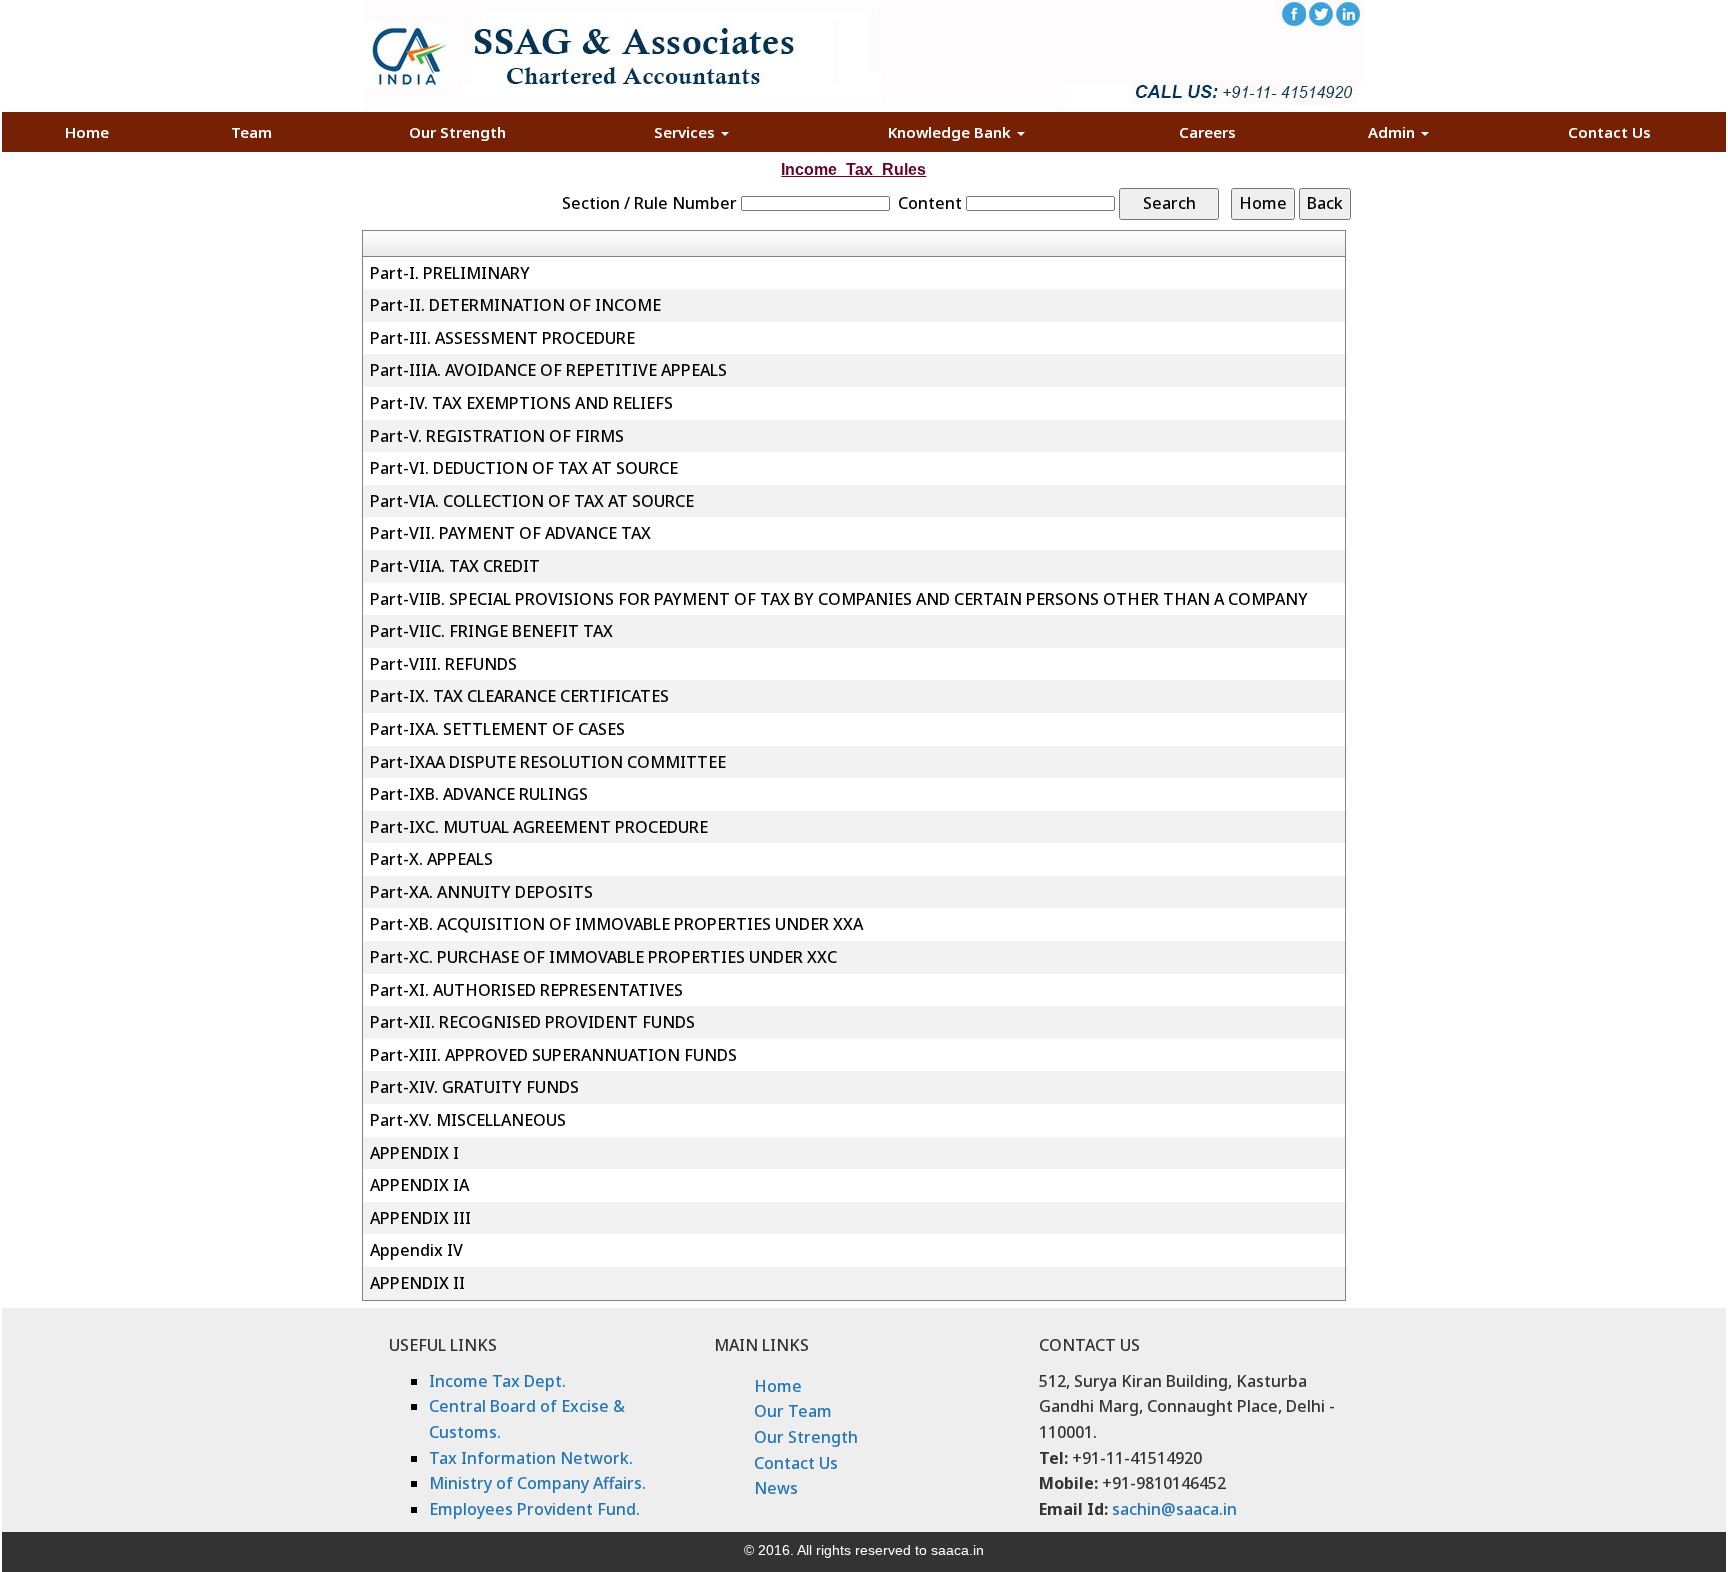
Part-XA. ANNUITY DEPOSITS (481, 892)
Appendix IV (416, 1250)
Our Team (793, 1411)
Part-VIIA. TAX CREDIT (455, 566)
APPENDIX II (417, 1283)
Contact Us (1609, 132)
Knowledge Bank (951, 132)
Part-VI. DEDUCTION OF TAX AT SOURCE (524, 468)
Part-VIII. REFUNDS (443, 664)
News (776, 1488)
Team (251, 132)
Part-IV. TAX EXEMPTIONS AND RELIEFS (521, 403)
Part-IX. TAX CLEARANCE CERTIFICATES (519, 696)
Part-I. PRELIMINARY (450, 273)
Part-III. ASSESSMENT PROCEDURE (502, 338)
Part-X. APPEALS (431, 859)
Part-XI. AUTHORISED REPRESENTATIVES (526, 990)
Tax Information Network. (531, 1458)
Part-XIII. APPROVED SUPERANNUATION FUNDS (553, 1055)
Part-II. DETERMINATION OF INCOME (515, 305)
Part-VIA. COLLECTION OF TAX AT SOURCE (532, 501)
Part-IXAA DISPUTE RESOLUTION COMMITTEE (548, 762)
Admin (1393, 132)
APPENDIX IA (419, 1185)
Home (87, 132)
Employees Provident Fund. (534, 1509)
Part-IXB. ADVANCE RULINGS (479, 794)
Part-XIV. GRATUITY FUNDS (474, 1087)
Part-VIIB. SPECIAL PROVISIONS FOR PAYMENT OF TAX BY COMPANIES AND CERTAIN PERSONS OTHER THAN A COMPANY (839, 599)
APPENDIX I (414, 1153)
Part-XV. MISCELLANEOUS (468, 1120)
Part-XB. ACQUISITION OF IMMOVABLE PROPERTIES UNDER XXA (616, 924)
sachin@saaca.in (1174, 1509)
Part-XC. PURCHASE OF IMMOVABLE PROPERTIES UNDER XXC (603, 957)
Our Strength (457, 132)
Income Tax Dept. (497, 1381)
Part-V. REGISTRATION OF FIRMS (497, 436)
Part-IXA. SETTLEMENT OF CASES (497, 729)
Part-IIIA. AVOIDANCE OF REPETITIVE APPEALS (548, 370)
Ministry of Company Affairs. (537, 1483)
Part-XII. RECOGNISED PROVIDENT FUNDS (532, 1022)
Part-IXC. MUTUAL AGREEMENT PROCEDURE (539, 827)
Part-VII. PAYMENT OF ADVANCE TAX (510, 533)
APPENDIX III (420, 1218)
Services (686, 132)
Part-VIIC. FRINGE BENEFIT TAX (491, 631)
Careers (1207, 132)
